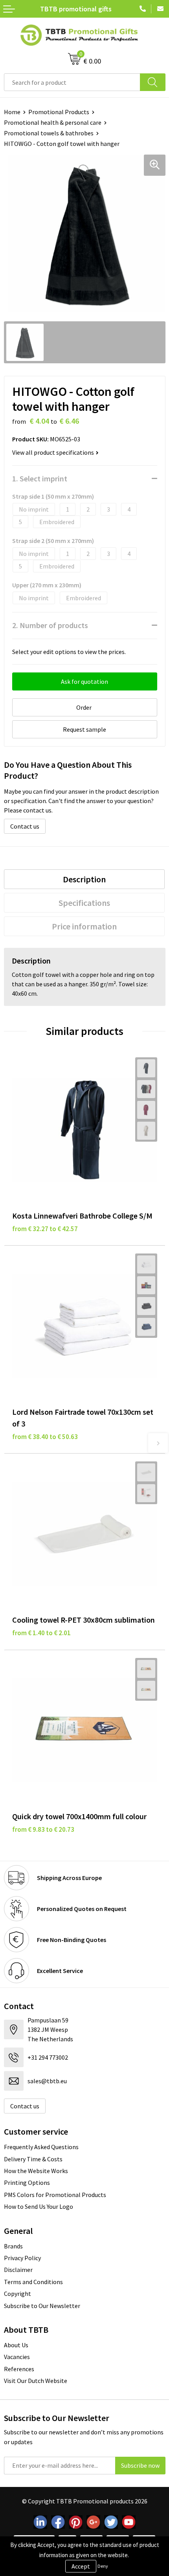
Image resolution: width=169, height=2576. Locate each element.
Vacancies (17, 2357)
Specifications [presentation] (84, 903)
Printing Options (27, 2182)
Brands (13, 2246)
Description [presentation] (84, 879)
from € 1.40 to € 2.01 (41, 1633)
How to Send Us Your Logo (39, 2206)
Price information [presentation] (84, 926)
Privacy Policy (22, 2258)
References (19, 2369)
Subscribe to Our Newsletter (42, 2306)
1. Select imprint (40, 478)
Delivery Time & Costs (33, 2159)
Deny (103, 2566)
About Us (16, 2345)
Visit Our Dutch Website (36, 2381)
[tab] (84, 879)
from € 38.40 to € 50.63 (45, 1437)
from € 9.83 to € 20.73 (43, 1829)
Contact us (25, 826)
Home (12, 112)
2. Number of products (50, 625)
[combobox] (72, 82)
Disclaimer (18, 2270)
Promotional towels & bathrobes (49, 133)
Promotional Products (59, 112)
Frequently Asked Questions (41, 2147)
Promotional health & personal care (53, 122)
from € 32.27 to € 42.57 (45, 1229)
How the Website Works (36, 2171)
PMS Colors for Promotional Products (55, 2195)
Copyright (17, 2294)
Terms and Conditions (33, 2282)
